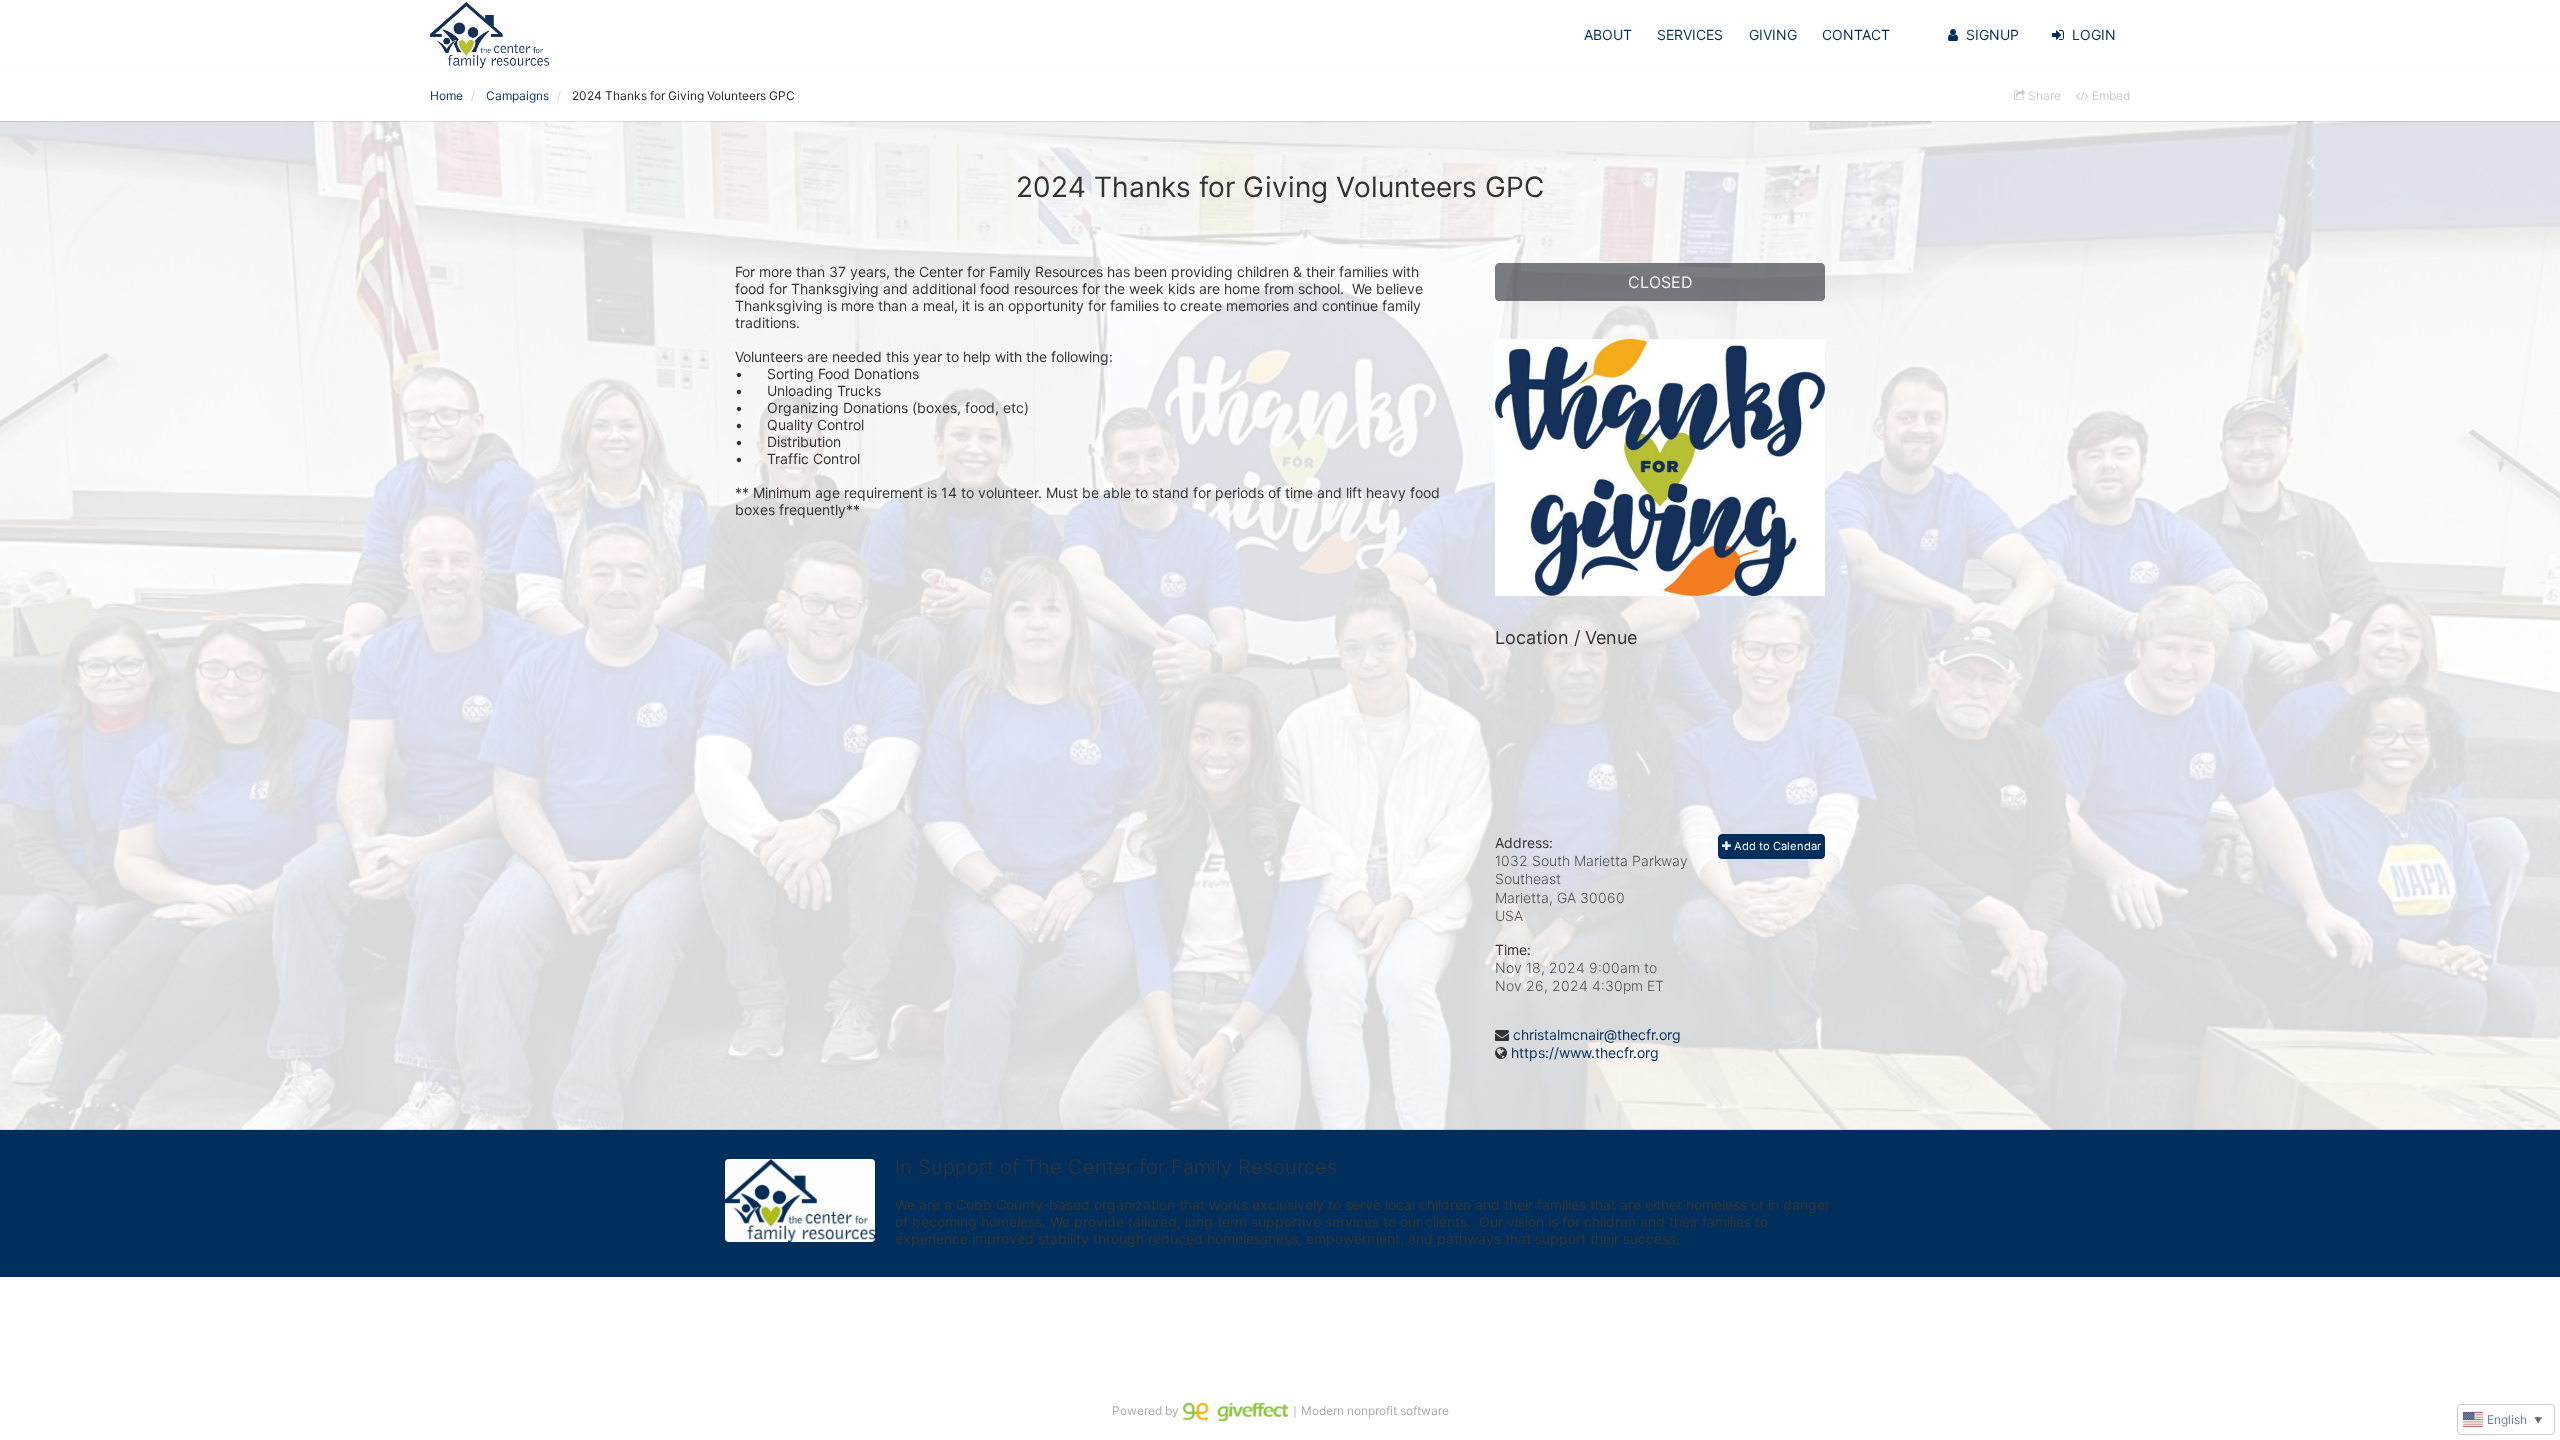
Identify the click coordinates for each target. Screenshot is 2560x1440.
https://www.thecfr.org (1585, 1052)
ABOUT (1608, 34)
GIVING (1773, 34)
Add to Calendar (1776, 846)
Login (2094, 34)
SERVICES (1690, 34)
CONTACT (1856, 34)
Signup (1992, 34)
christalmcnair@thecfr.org (1597, 1034)
